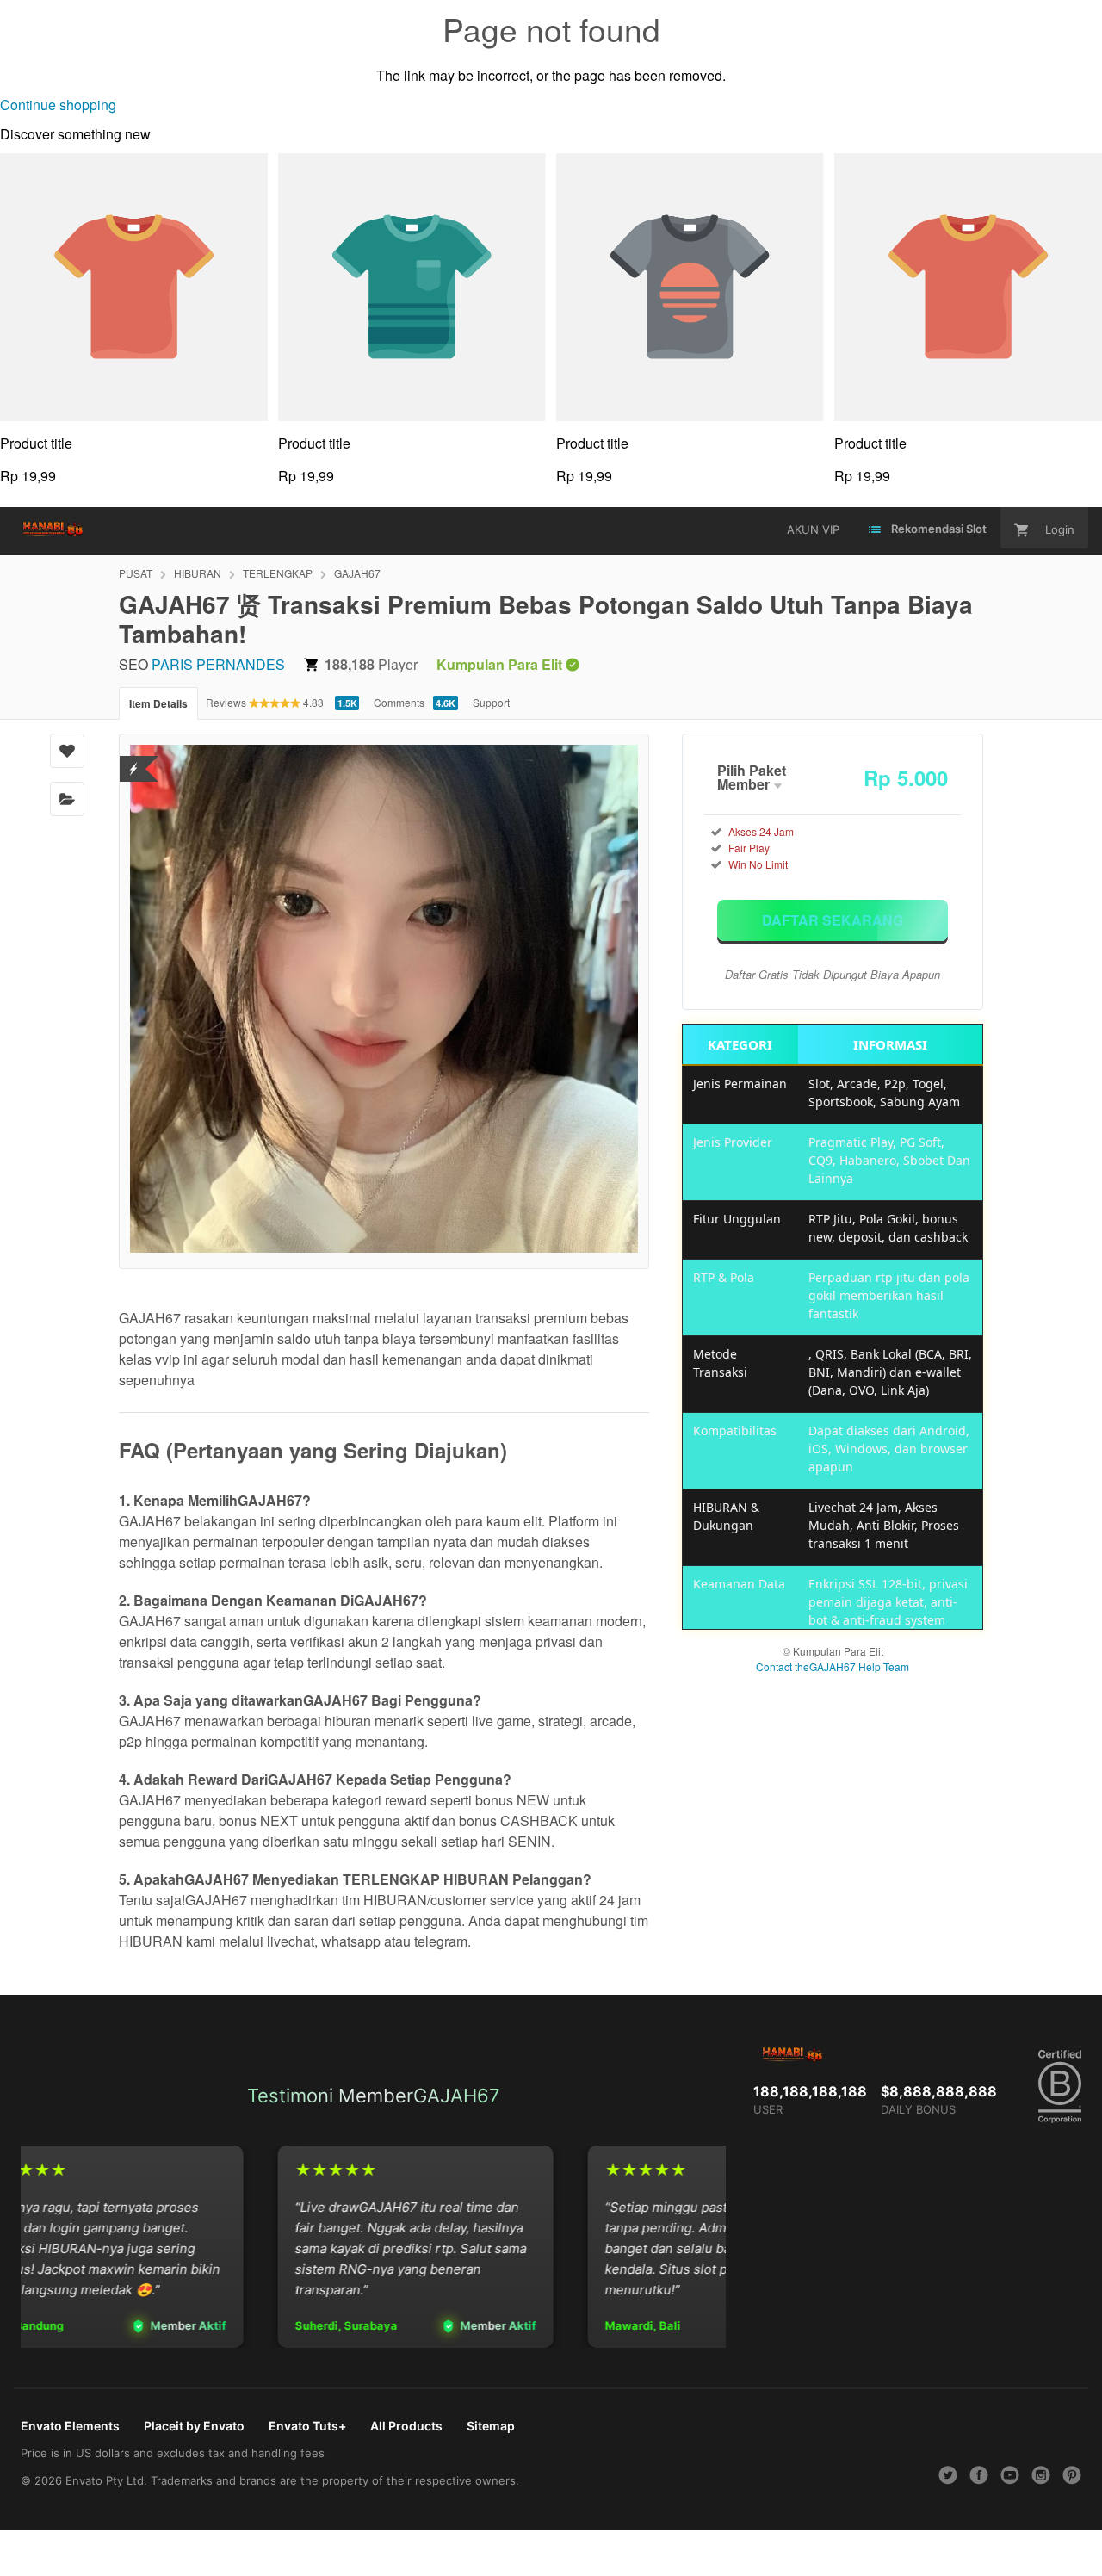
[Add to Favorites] (67, 751)
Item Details (158, 703)
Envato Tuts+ (307, 2426)
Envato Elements (70, 2426)
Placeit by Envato (194, 2426)
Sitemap (491, 2426)
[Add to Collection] (67, 799)
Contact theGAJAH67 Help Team (833, 1666)
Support (491, 702)
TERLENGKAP (278, 573)
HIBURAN (198, 573)
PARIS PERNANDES (218, 664)
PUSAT (136, 573)
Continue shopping (58, 105)
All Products (406, 2426)
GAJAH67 (357, 573)
